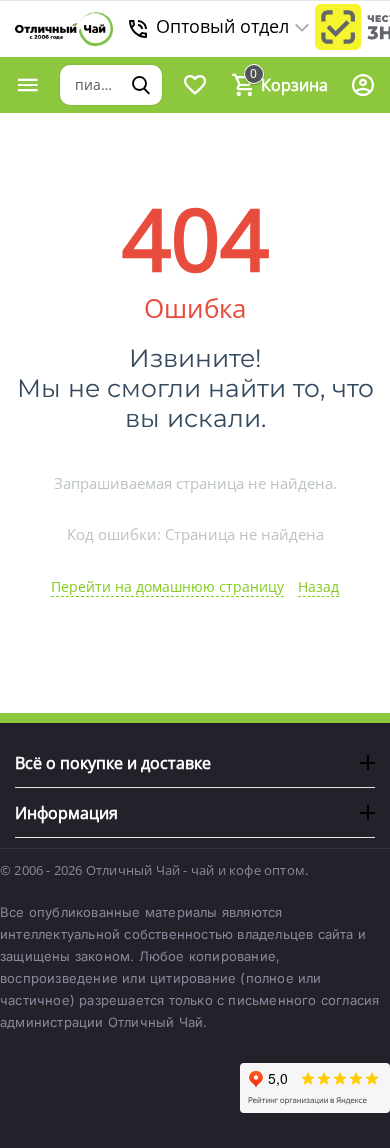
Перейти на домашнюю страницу (167, 586)
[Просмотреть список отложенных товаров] (195, 85)
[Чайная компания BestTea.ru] (64, 29)
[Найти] (141, 85)
